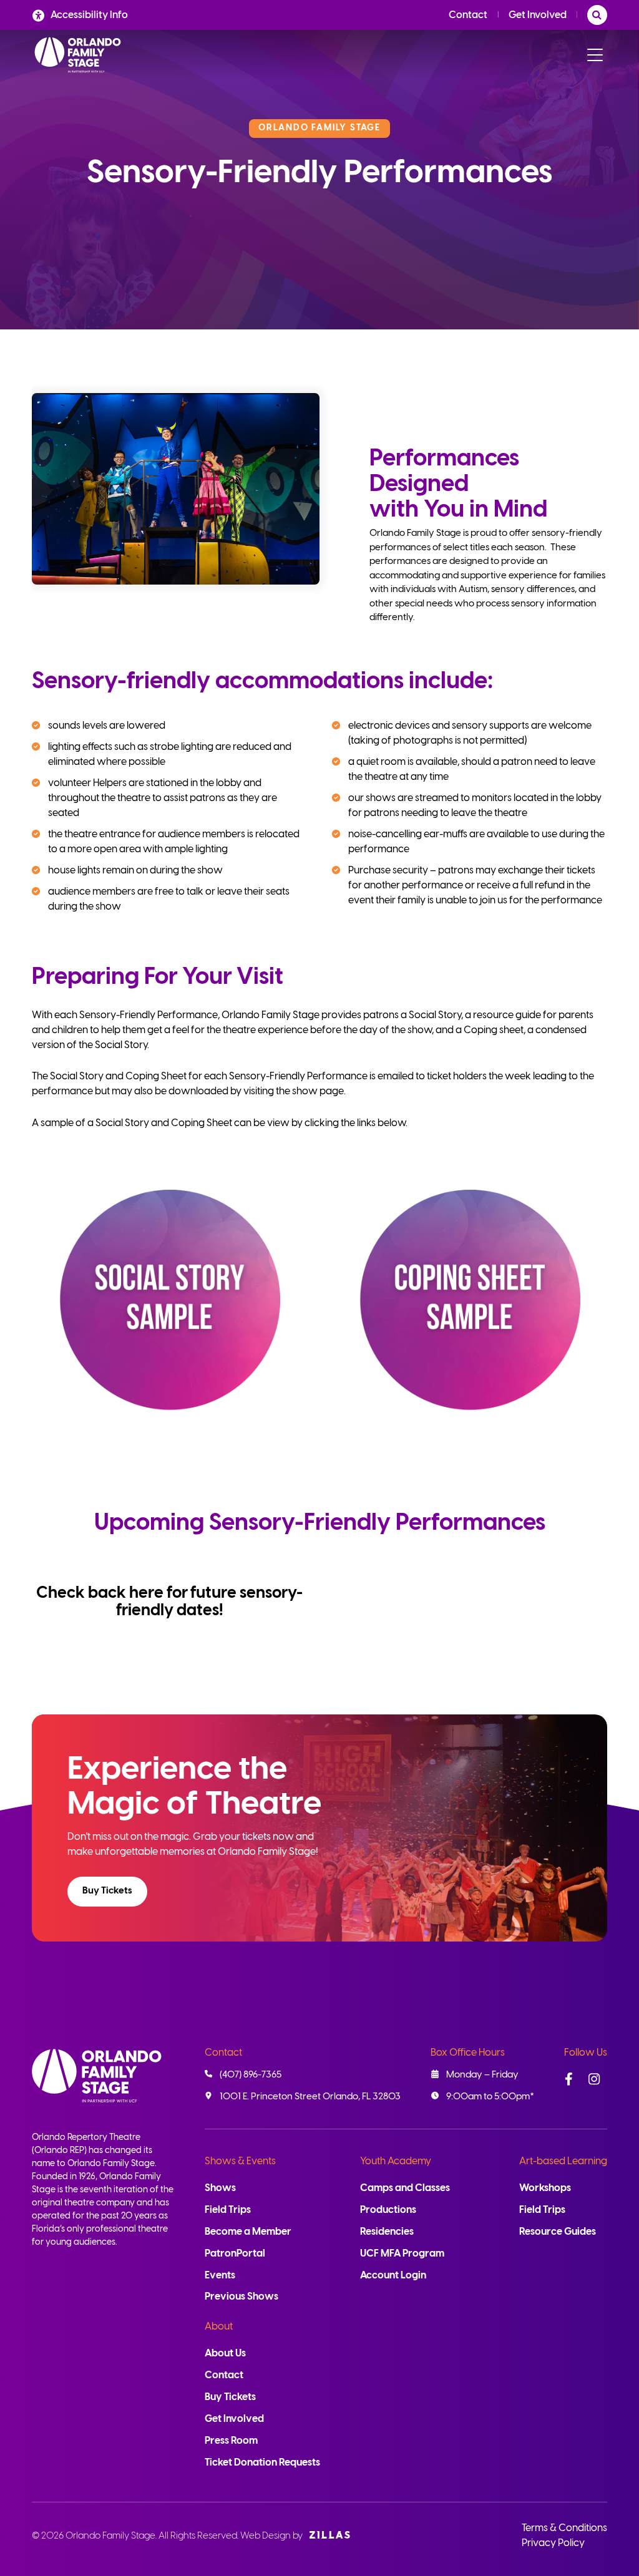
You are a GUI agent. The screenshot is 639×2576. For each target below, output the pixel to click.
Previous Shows (241, 2297)
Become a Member (248, 2232)
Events (220, 2276)
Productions (388, 2210)
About (219, 2327)
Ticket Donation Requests (262, 2463)
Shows (220, 2188)
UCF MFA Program (402, 2254)
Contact (468, 15)
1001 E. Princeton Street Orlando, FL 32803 (310, 2097)
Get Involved (538, 15)
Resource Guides (558, 2232)
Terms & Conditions (564, 2528)
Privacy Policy (553, 2543)
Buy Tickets (107, 1891)
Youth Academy (396, 2161)
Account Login (393, 2276)
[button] (107, 1892)
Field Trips (228, 2210)
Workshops (545, 2188)
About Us (225, 2354)
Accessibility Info (89, 15)
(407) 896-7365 (251, 2075)
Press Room (231, 2441)
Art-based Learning (563, 2161)
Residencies (387, 2232)
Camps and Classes (405, 2188)
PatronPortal (235, 2254)
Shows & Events (240, 2161)
